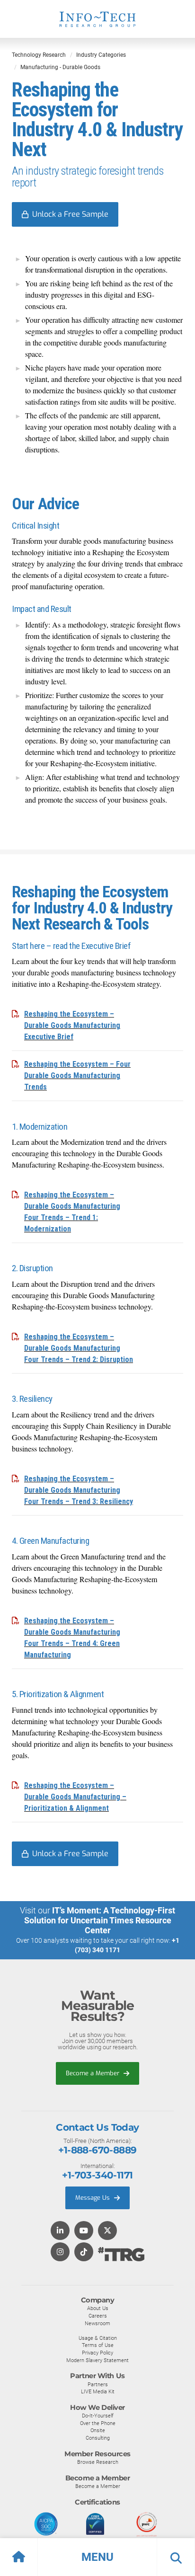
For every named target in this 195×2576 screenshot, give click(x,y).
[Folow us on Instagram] (60, 2253)
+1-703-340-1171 (97, 2175)
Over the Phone (98, 2423)
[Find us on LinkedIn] (60, 2231)
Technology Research (39, 55)
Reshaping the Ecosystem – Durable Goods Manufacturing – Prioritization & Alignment (75, 1797)
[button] (97, 2557)
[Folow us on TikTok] (84, 2253)
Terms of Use (98, 2345)
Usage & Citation (98, 2338)
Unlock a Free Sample (70, 214)
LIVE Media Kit (98, 2391)
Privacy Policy (97, 2353)
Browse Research (98, 2462)
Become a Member (93, 2073)
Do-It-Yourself (98, 2416)
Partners (98, 2384)
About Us (98, 2308)
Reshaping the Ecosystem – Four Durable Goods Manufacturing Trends (77, 1076)
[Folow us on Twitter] (107, 2231)
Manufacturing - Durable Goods (60, 67)
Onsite (98, 2430)
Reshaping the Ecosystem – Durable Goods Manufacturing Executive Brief (72, 1025)
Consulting (98, 2438)
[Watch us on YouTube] (84, 2231)
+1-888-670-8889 (97, 2150)
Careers (98, 2316)
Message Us (93, 2198)
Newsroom (97, 2323)
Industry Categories (101, 55)
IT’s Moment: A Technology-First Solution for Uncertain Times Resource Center (100, 1920)
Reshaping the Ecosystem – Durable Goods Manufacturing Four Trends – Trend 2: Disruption (79, 1348)
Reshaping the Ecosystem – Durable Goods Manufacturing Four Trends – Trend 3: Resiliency (79, 1490)
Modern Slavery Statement (97, 2360)
